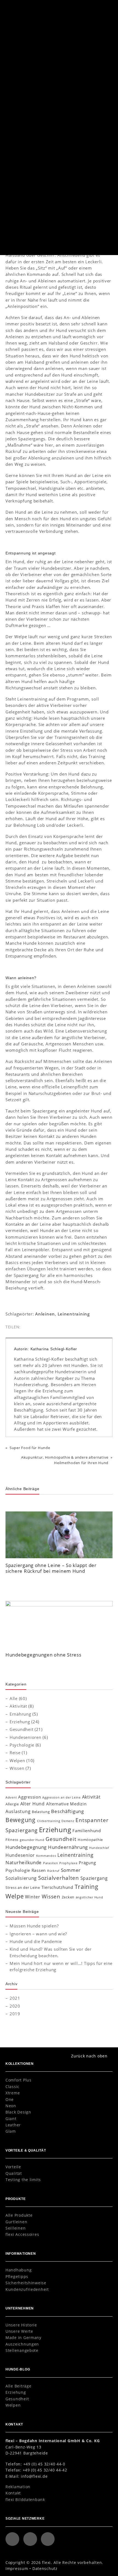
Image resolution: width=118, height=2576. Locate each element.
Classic (12, 2087)
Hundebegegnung (26, 1847)
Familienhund (87, 1831)
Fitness (12, 1840)
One (10, 2099)
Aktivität (18, 1706)
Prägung (87, 1863)
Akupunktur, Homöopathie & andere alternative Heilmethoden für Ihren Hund (65, 1460)
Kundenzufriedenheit (27, 2289)
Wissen (17, 1768)
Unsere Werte (19, 2331)
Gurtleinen (16, 2222)
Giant (11, 2119)
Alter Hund (33, 1804)
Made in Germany (23, 2338)
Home (9, 38)
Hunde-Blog (25, 38)
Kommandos (46, 1856)
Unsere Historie (21, 2325)
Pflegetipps (17, 2276)
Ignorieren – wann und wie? (38, 1934)
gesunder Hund (32, 1840)
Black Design (18, 2112)
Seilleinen (16, 2228)
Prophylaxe (68, 1863)
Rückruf (53, 1871)
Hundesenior (20, 1855)
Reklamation (18, 2487)
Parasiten (51, 1863)
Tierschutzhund (57, 1887)
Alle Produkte (19, 2215)
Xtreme (13, 2093)
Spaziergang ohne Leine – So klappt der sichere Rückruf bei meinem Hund (51, 1568)
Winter (33, 1897)
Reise (15, 1753)
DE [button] (92, 8)
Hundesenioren (25, 1737)
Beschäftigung (67, 1811)
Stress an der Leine (23, 1887)
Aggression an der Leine (61, 1797)
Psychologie (22, 1745)
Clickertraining (49, 1821)
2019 (15, 2014)
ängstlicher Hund (89, 1897)
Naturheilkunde (24, 1862)
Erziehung (101, 120)
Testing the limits (23, 2180)
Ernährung (20, 1714)
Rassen (39, 1870)
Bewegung (21, 1820)
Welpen (17, 1760)
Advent (11, 1797)
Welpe (15, 1896)
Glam (11, 2131)
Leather (13, 2125)
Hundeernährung (68, 1847)
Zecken (68, 1897)
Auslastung (18, 1811)
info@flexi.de (34, 2476)
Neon (11, 2106)
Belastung (41, 1812)
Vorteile (13, 2167)
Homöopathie (90, 1840)
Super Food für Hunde (30, 1448)
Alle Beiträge (18, 2386)
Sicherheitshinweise (26, 2283)
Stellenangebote (22, 2350)
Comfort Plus (19, 2080)
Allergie (12, 1804)
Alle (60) (18, 1698)
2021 (15, 1998)
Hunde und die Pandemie (36, 1941)
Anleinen (45, 1314)
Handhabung (19, 2270)
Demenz (68, 1821)
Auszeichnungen (22, 2344)
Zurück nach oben (89, 2056)
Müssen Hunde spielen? (34, 1926)
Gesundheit (21, 1729)
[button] (105, 8)
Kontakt (13, 2493)
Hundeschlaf (99, 1848)
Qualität (14, 2173)
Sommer (71, 1870)
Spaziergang (94, 1878)
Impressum (17, 2568)
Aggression (29, 1797)
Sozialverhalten (59, 1878)
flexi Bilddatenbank (25, 2500)
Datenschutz (45, 2568)
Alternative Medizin (66, 1804)
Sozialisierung (21, 1878)
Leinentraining (74, 1314)
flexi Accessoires (22, 2234)
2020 (15, 2006)
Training (87, 1887)
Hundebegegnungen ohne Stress (43, 1655)
